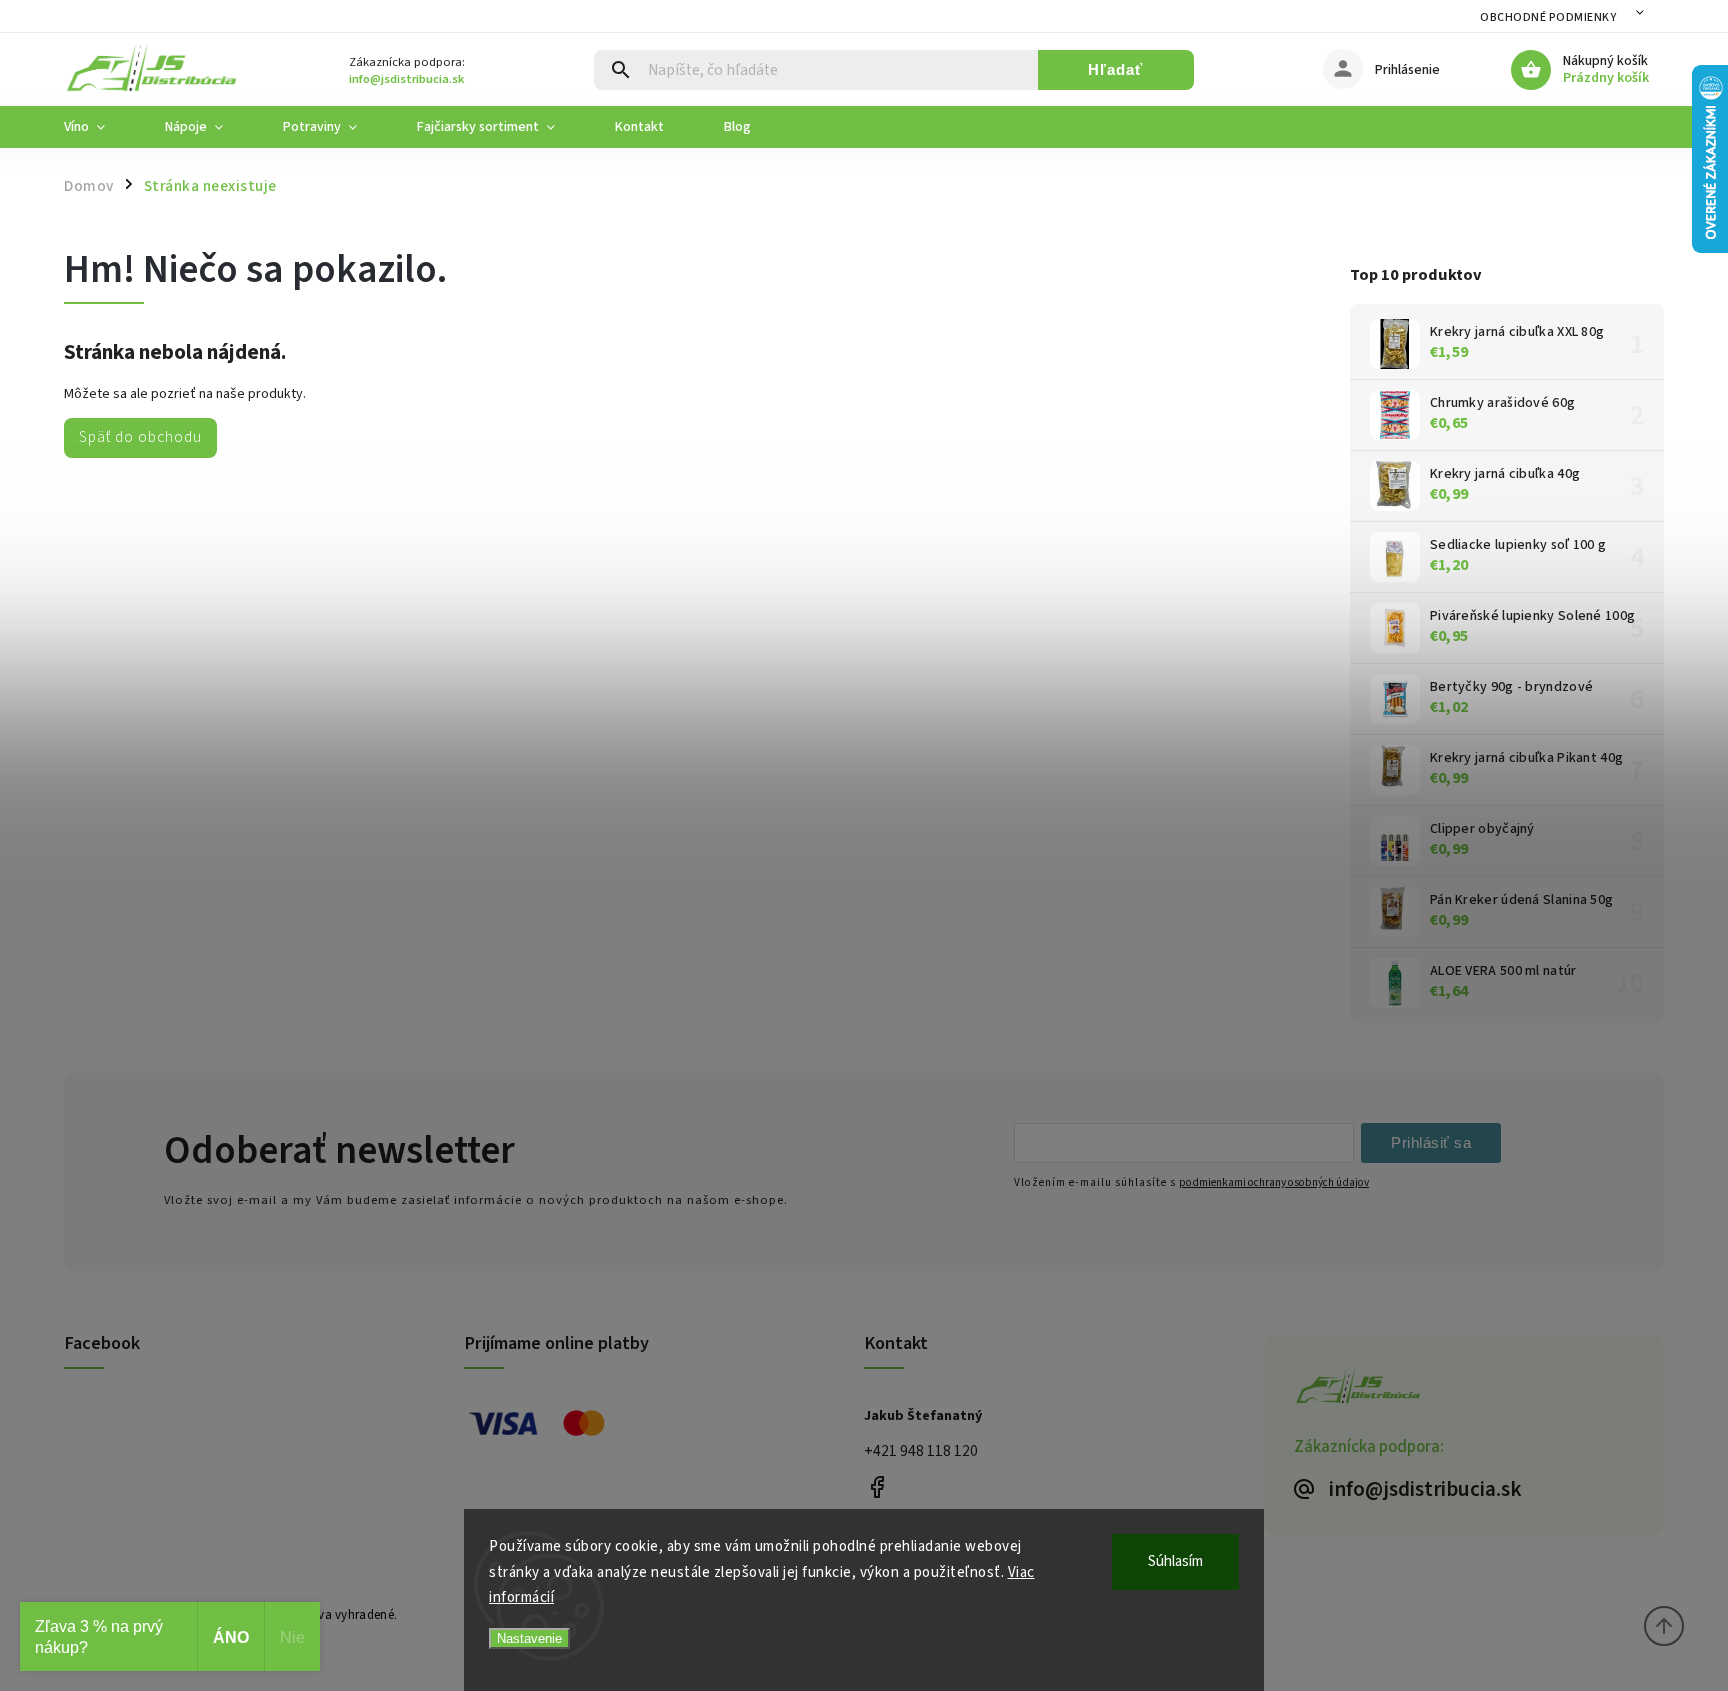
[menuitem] (99, 127)
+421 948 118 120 (921, 1451)
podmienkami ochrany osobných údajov (1274, 1182)
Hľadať (1115, 69)
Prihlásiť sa (1431, 1142)
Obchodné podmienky (1548, 17)
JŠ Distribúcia (876, 1486)
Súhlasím (1175, 1561)
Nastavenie (529, 1638)
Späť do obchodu (140, 437)
